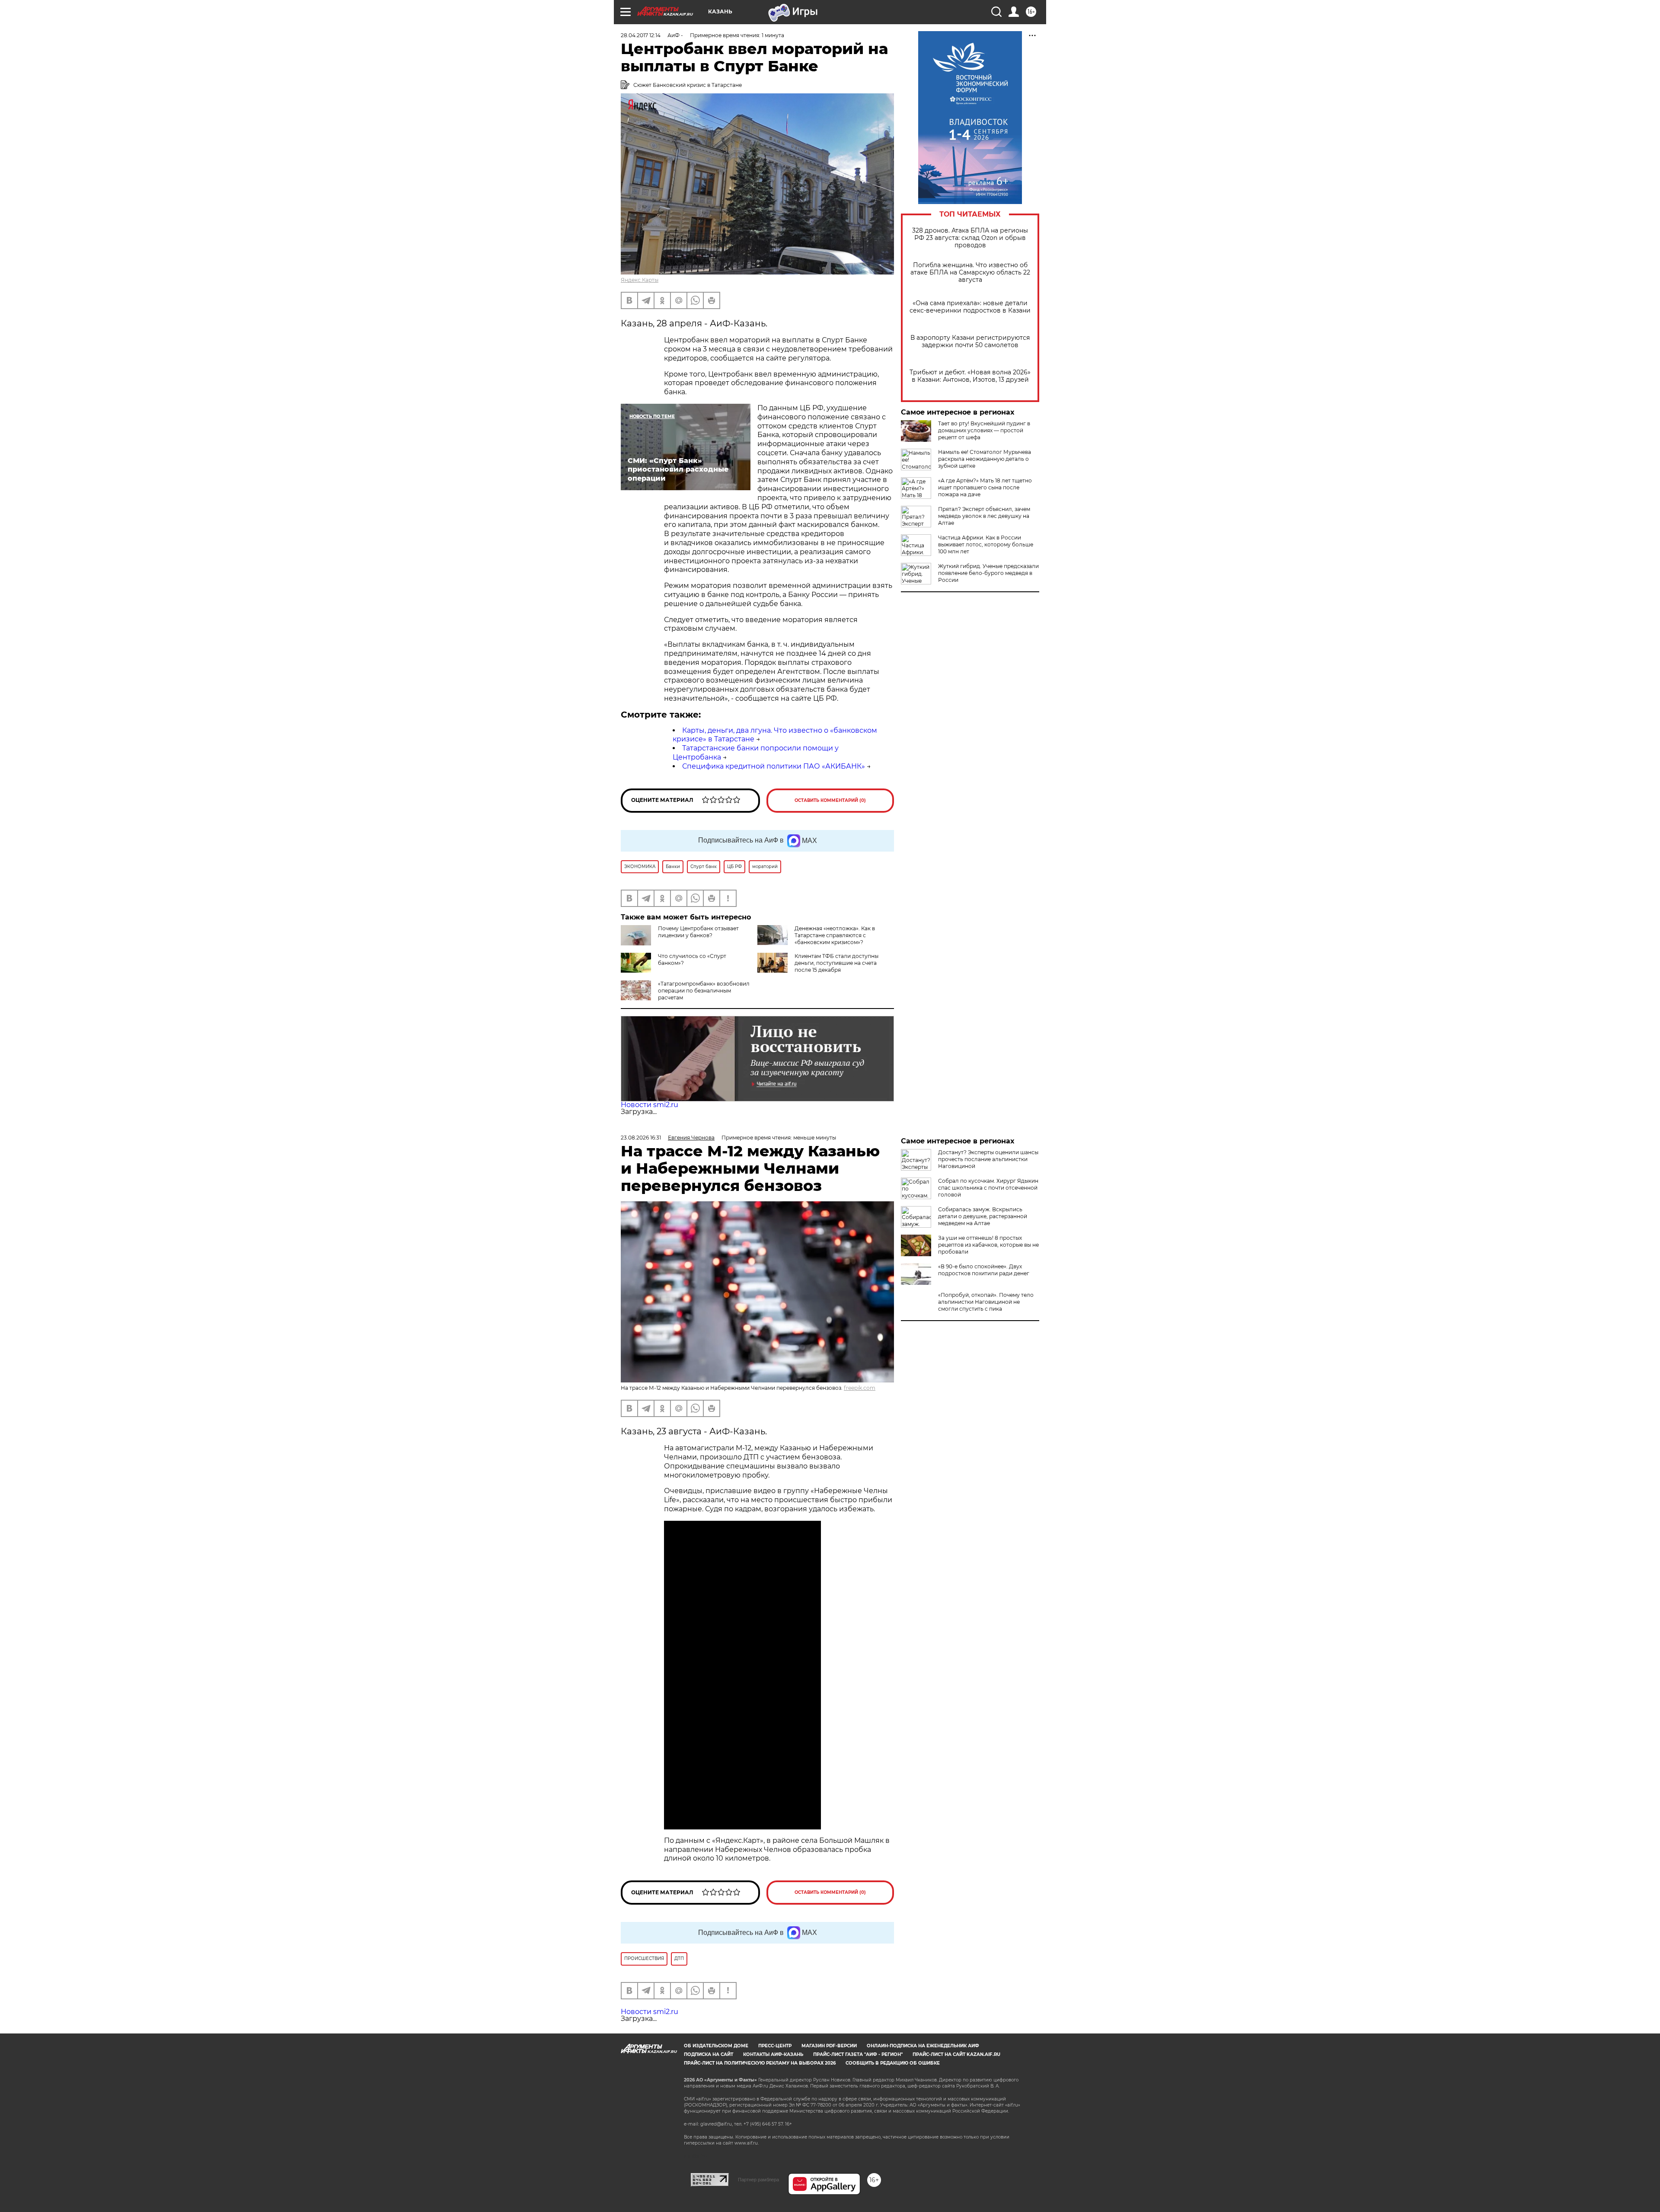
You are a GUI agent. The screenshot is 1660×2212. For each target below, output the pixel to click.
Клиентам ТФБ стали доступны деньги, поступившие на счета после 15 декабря (836, 963)
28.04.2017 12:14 (641, 35)
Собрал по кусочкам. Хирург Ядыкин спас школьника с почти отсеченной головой (988, 1188)
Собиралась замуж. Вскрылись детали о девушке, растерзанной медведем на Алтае (983, 1216)
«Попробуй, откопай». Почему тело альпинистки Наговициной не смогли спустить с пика (986, 1302)
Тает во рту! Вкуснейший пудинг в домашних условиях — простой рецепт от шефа (984, 430)
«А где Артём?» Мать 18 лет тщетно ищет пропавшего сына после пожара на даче (985, 487)
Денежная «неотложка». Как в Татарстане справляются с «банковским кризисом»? (835, 935)
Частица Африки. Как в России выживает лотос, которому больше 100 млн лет (986, 544)
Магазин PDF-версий (829, 2046)
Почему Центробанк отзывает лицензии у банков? (698, 932)
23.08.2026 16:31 (641, 1138)
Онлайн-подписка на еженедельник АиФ (923, 2046)
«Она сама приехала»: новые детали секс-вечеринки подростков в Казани (970, 307)
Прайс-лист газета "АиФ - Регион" (858, 2054)
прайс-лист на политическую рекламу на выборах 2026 (760, 2063)
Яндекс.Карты (640, 280)
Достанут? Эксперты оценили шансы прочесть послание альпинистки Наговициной (988, 1159)
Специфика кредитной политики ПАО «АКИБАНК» (774, 766)
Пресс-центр (775, 2046)
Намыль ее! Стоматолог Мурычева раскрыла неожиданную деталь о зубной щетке (985, 459)
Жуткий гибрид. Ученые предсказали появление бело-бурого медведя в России (988, 573)
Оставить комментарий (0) (830, 800)
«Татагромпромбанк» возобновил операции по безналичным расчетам (704, 991)
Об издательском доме (716, 2046)
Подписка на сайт (709, 2054)
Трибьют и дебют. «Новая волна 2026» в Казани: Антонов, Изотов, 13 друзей (970, 376)
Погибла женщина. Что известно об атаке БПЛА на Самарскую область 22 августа (970, 273)
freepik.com (860, 1388)
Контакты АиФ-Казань (773, 2054)
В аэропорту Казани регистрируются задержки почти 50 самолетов (970, 342)
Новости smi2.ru (650, 1105)
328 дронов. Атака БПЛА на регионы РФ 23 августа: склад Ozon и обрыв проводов (970, 238)
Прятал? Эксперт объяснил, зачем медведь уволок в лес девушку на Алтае (984, 516)
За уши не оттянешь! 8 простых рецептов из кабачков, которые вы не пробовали (988, 1245)
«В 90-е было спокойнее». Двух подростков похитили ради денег (984, 1270)
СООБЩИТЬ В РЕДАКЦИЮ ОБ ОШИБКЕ (893, 2063)
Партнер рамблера (758, 2180)
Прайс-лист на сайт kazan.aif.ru (956, 2054)
